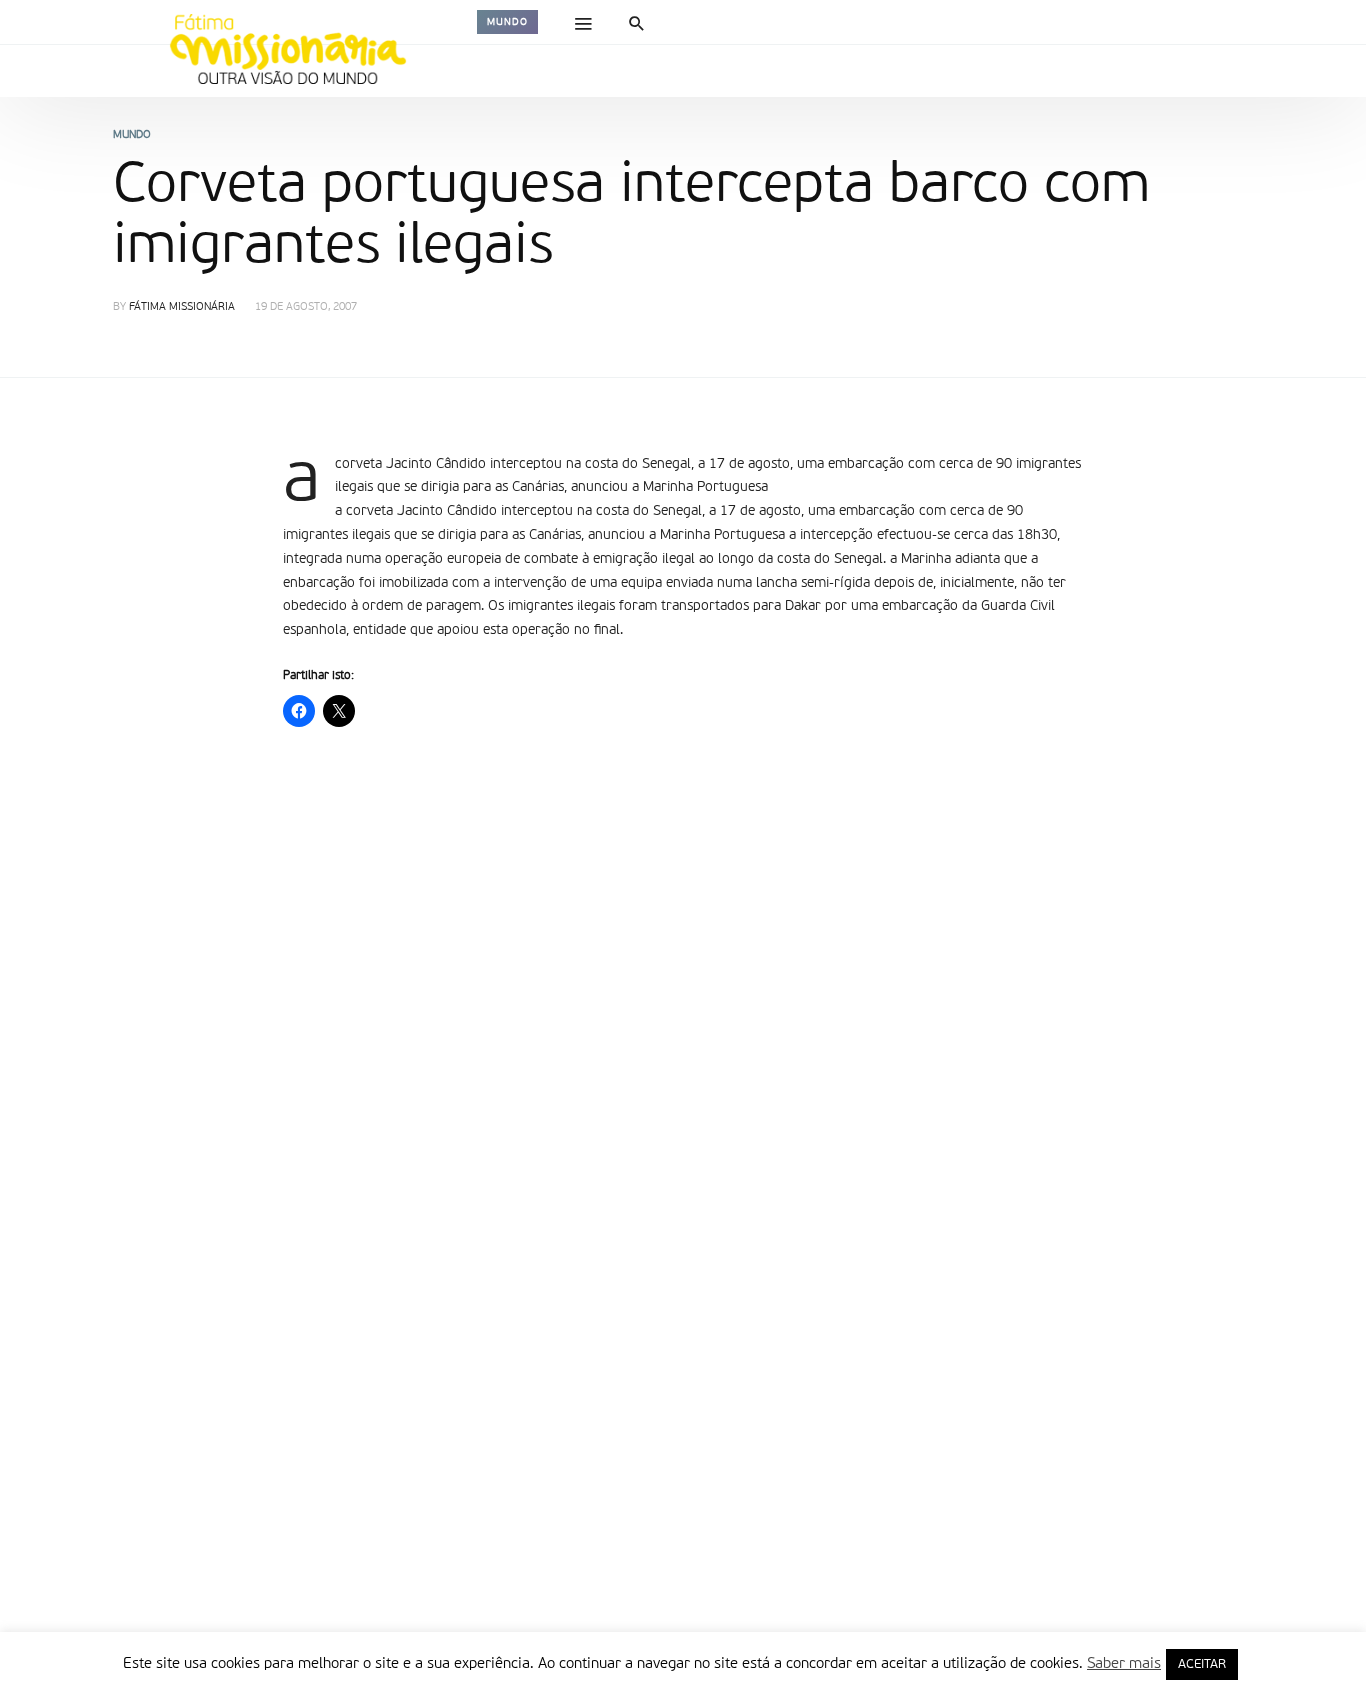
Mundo (507, 22)
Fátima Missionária (182, 307)
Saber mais (1124, 1663)
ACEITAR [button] (1202, 1664)
